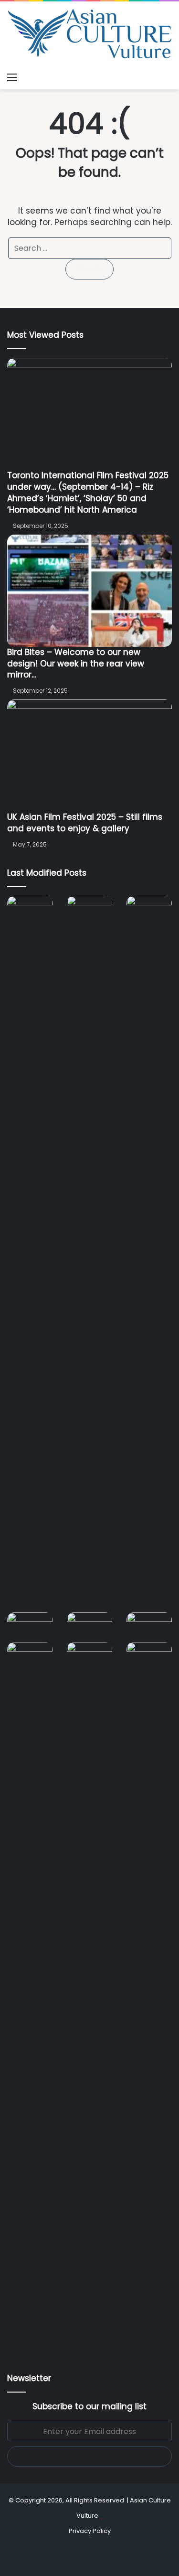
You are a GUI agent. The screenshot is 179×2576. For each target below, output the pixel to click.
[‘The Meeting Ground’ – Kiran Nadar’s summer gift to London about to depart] (89, 1254)
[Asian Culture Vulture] (89, 35)
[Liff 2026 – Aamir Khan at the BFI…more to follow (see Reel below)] (149, 1627)
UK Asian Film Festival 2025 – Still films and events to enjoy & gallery (85, 823)
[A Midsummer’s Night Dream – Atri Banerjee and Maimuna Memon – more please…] (30, 1655)
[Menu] (12, 77)
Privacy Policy (90, 2531)
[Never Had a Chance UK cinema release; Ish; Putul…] (149, 1254)
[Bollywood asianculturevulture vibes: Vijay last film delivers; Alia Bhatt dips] (30, 1625)
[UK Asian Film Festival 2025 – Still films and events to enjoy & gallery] (89, 756)
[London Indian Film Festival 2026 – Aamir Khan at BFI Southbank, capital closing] (89, 2000)
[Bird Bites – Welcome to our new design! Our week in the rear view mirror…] (89, 591)
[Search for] (167, 77)
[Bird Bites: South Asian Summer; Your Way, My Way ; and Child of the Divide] (149, 1655)
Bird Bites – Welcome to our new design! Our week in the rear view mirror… (76, 664)
